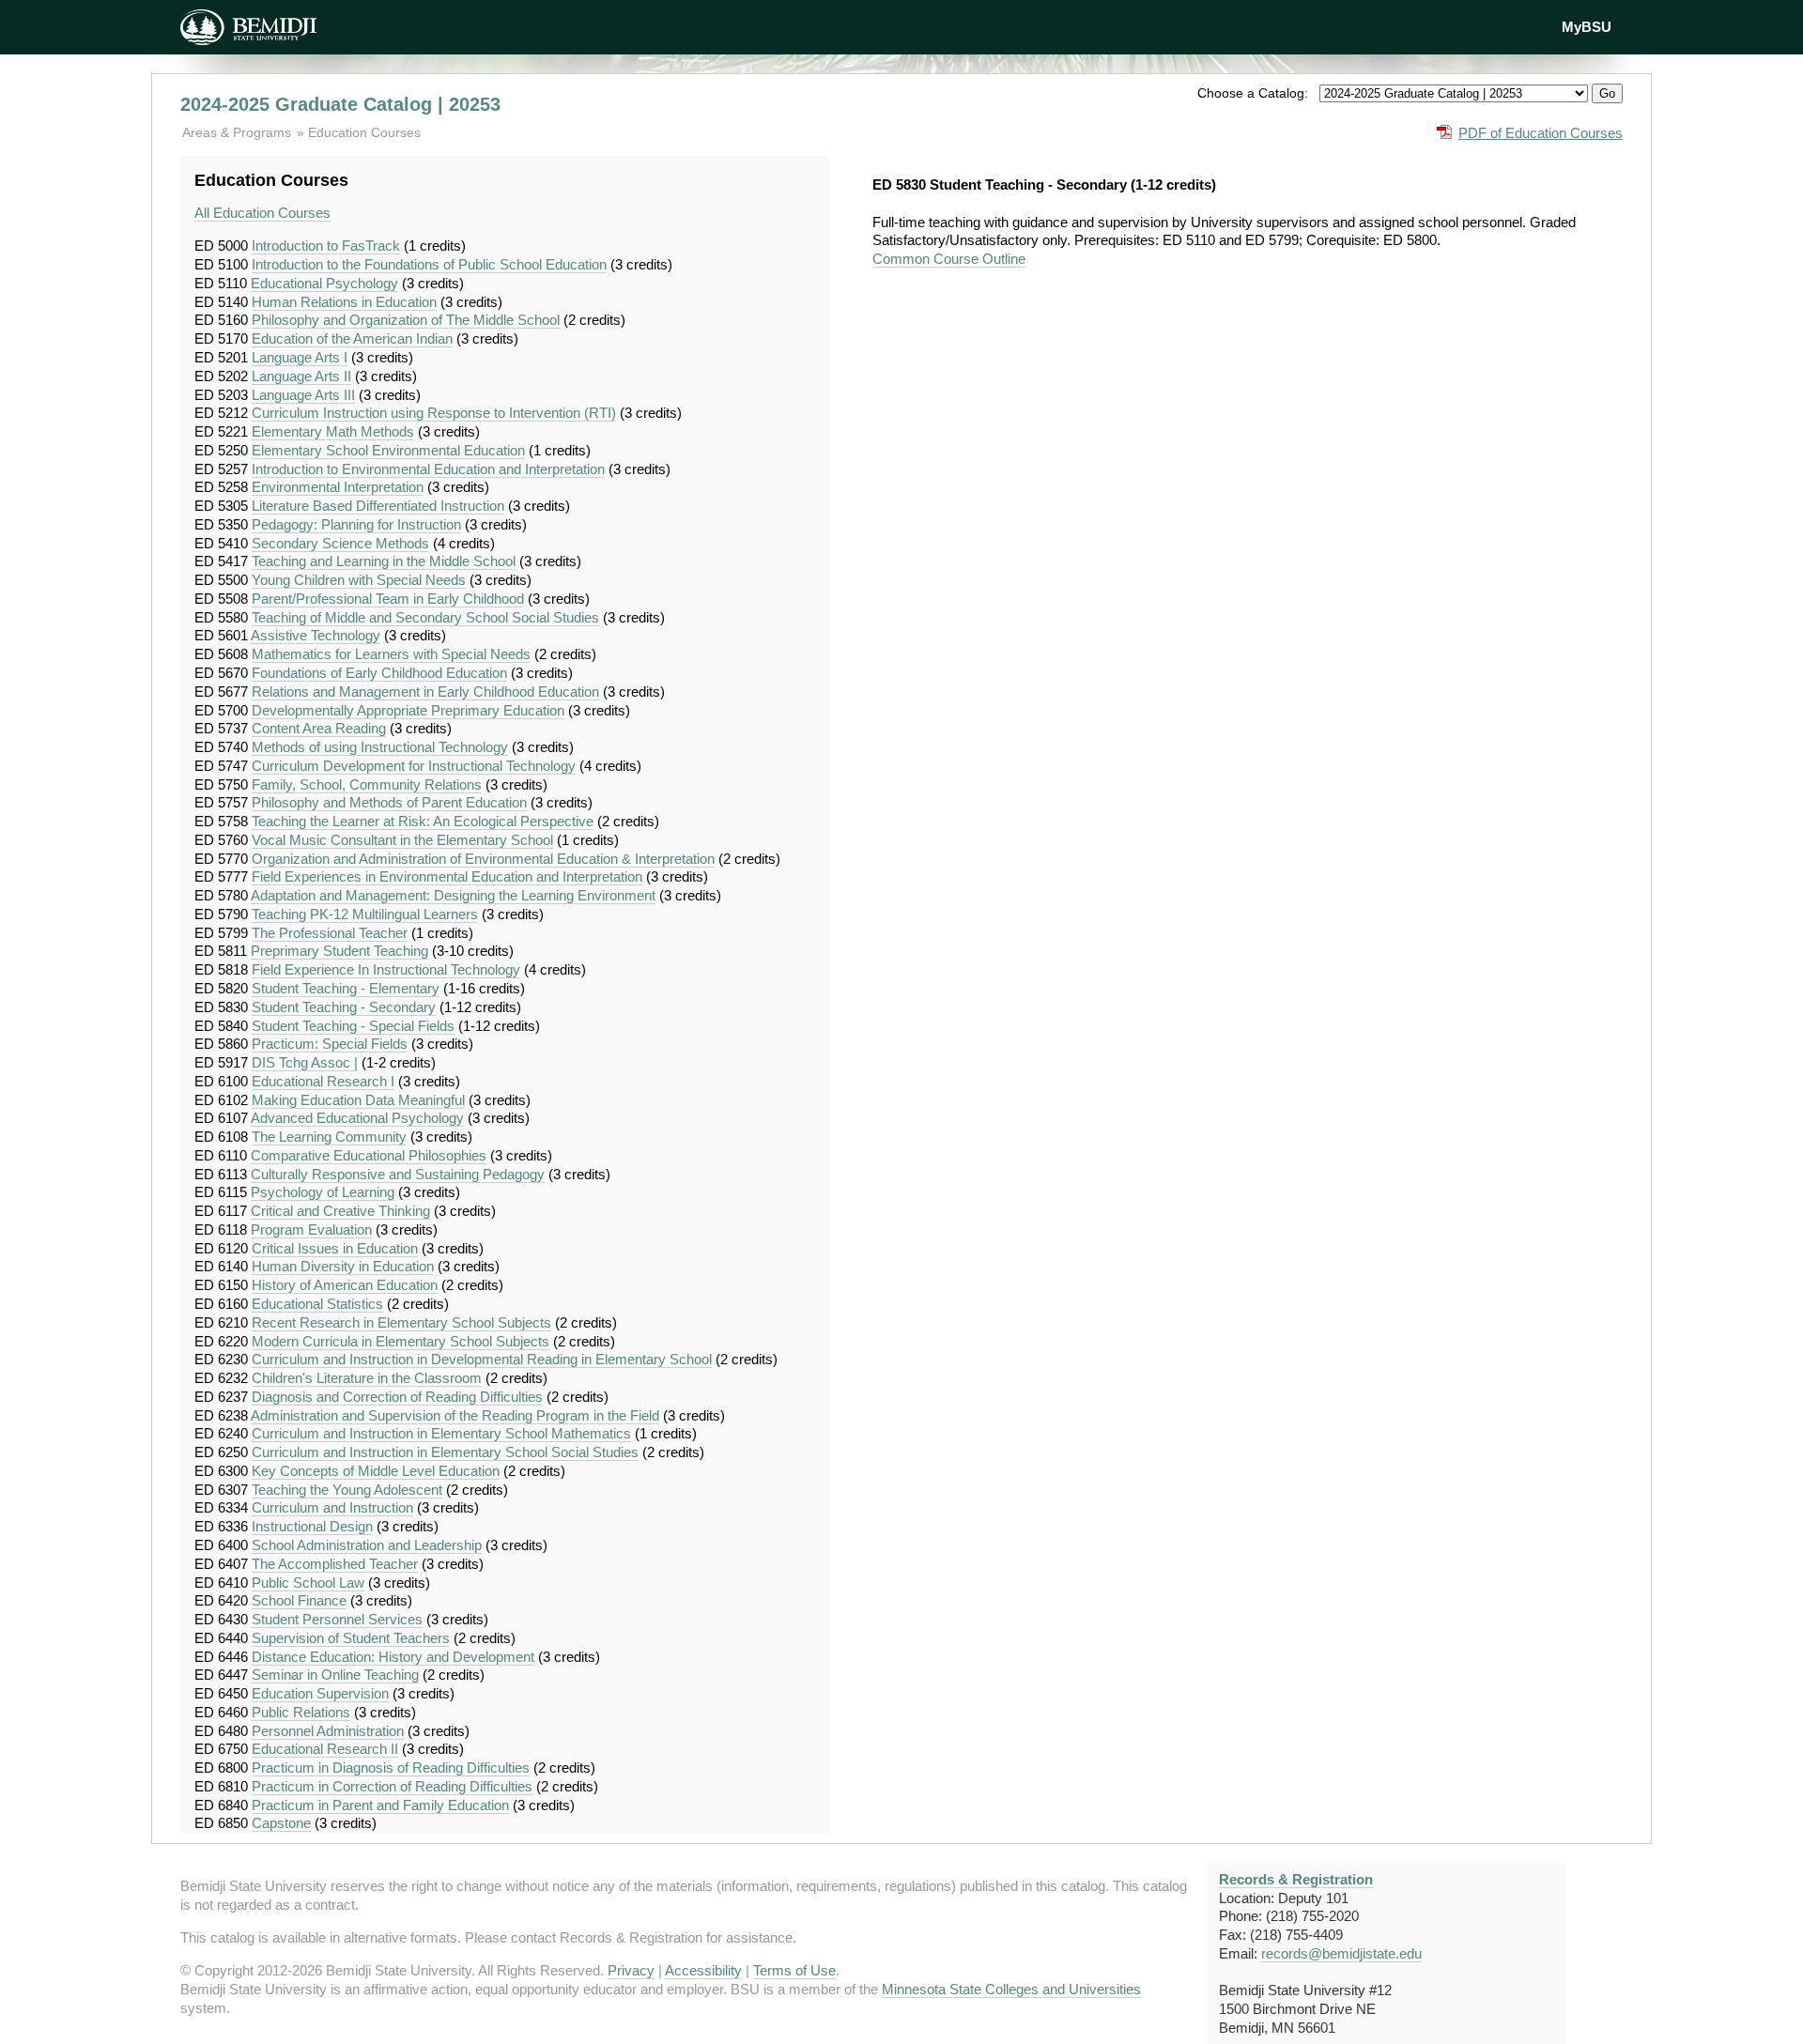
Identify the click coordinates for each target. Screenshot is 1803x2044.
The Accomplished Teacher (335, 1564)
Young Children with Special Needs (359, 580)
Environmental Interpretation (338, 487)
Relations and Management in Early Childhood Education (425, 692)
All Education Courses (262, 213)
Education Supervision (320, 1693)
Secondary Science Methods (340, 543)
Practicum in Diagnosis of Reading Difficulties (391, 1767)
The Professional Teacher (330, 933)
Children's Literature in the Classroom (367, 1378)
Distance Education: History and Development (393, 1657)
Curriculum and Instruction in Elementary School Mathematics (441, 1433)
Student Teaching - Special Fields (353, 1026)
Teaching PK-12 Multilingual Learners (365, 914)
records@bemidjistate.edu (1341, 1953)
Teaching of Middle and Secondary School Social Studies (425, 617)
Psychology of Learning (323, 1192)
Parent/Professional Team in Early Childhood (388, 599)
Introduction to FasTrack (326, 246)
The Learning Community (329, 1137)
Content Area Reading (319, 728)
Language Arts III (303, 395)
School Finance (299, 1600)
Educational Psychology (324, 283)
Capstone (281, 1823)
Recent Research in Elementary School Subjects (401, 1322)
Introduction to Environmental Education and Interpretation (428, 469)
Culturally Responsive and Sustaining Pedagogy (398, 1174)
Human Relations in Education (344, 302)
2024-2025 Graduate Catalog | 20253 (340, 104)
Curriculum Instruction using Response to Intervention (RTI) (434, 413)
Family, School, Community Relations (367, 784)
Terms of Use (794, 1970)
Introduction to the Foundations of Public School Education (429, 264)
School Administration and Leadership (367, 1545)
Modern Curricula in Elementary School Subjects (401, 1341)
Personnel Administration (328, 1731)
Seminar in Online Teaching (335, 1675)
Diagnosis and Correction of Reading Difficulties (397, 1397)
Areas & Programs (239, 132)
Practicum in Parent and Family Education (380, 1805)
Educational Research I (323, 1081)
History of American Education (345, 1285)
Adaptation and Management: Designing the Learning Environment (453, 895)
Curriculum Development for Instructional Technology (414, 766)
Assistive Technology (316, 635)
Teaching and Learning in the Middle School (384, 561)
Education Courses (364, 132)
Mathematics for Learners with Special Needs (391, 654)
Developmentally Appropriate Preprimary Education (408, 710)
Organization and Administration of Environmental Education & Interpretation (483, 859)
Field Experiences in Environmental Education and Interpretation (447, 876)
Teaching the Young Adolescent (347, 1490)
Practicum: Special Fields (330, 1044)
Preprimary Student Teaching (339, 951)
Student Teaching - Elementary (346, 988)
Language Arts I (300, 357)
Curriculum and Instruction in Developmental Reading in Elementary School (482, 1359)
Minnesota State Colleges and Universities (1011, 1989)
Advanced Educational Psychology (357, 1118)
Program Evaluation (311, 1229)
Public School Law (308, 1583)
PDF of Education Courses (1541, 133)
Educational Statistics (317, 1304)
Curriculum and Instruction (332, 1507)
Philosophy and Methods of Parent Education (389, 802)
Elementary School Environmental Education (388, 450)
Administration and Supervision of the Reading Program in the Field (455, 1415)
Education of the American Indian (352, 338)
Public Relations (301, 1712)
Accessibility (703, 1970)
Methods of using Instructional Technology (380, 747)
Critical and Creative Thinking (340, 1211)
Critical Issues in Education (335, 1248)
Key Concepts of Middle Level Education (376, 1471)
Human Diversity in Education (343, 1266)
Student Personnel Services (337, 1619)
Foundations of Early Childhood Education (379, 673)
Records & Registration (1296, 1879)
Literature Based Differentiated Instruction (378, 506)
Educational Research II (325, 1749)
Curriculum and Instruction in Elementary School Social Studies (445, 1452)
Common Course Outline (949, 259)
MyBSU (1587, 27)
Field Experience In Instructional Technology (386, 969)
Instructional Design (312, 1526)
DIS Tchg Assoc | (305, 1062)
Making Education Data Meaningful (358, 1100)
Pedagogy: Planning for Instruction (356, 524)
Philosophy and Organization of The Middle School (406, 320)
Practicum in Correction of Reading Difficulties (392, 1786)
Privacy (631, 1970)
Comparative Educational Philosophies (369, 1155)
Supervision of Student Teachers (351, 1638)
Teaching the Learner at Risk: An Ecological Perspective (423, 821)
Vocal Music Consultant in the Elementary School (402, 840)
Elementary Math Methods (333, 431)
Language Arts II (301, 376)
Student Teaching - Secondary (344, 1007)
